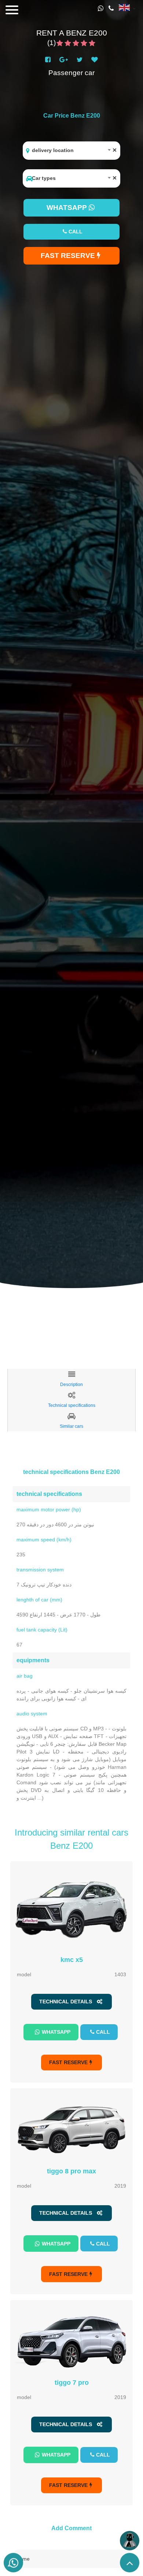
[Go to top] (130, 2563)
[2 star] (68, 44)
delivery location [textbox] (74, 150)
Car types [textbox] (74, 178)
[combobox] (71, 151)
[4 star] (84, 44)
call (76, 232)
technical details (67, 2002)
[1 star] (60, 44)
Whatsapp (56, 2032)
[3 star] (76, 44)
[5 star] (92, 44)
